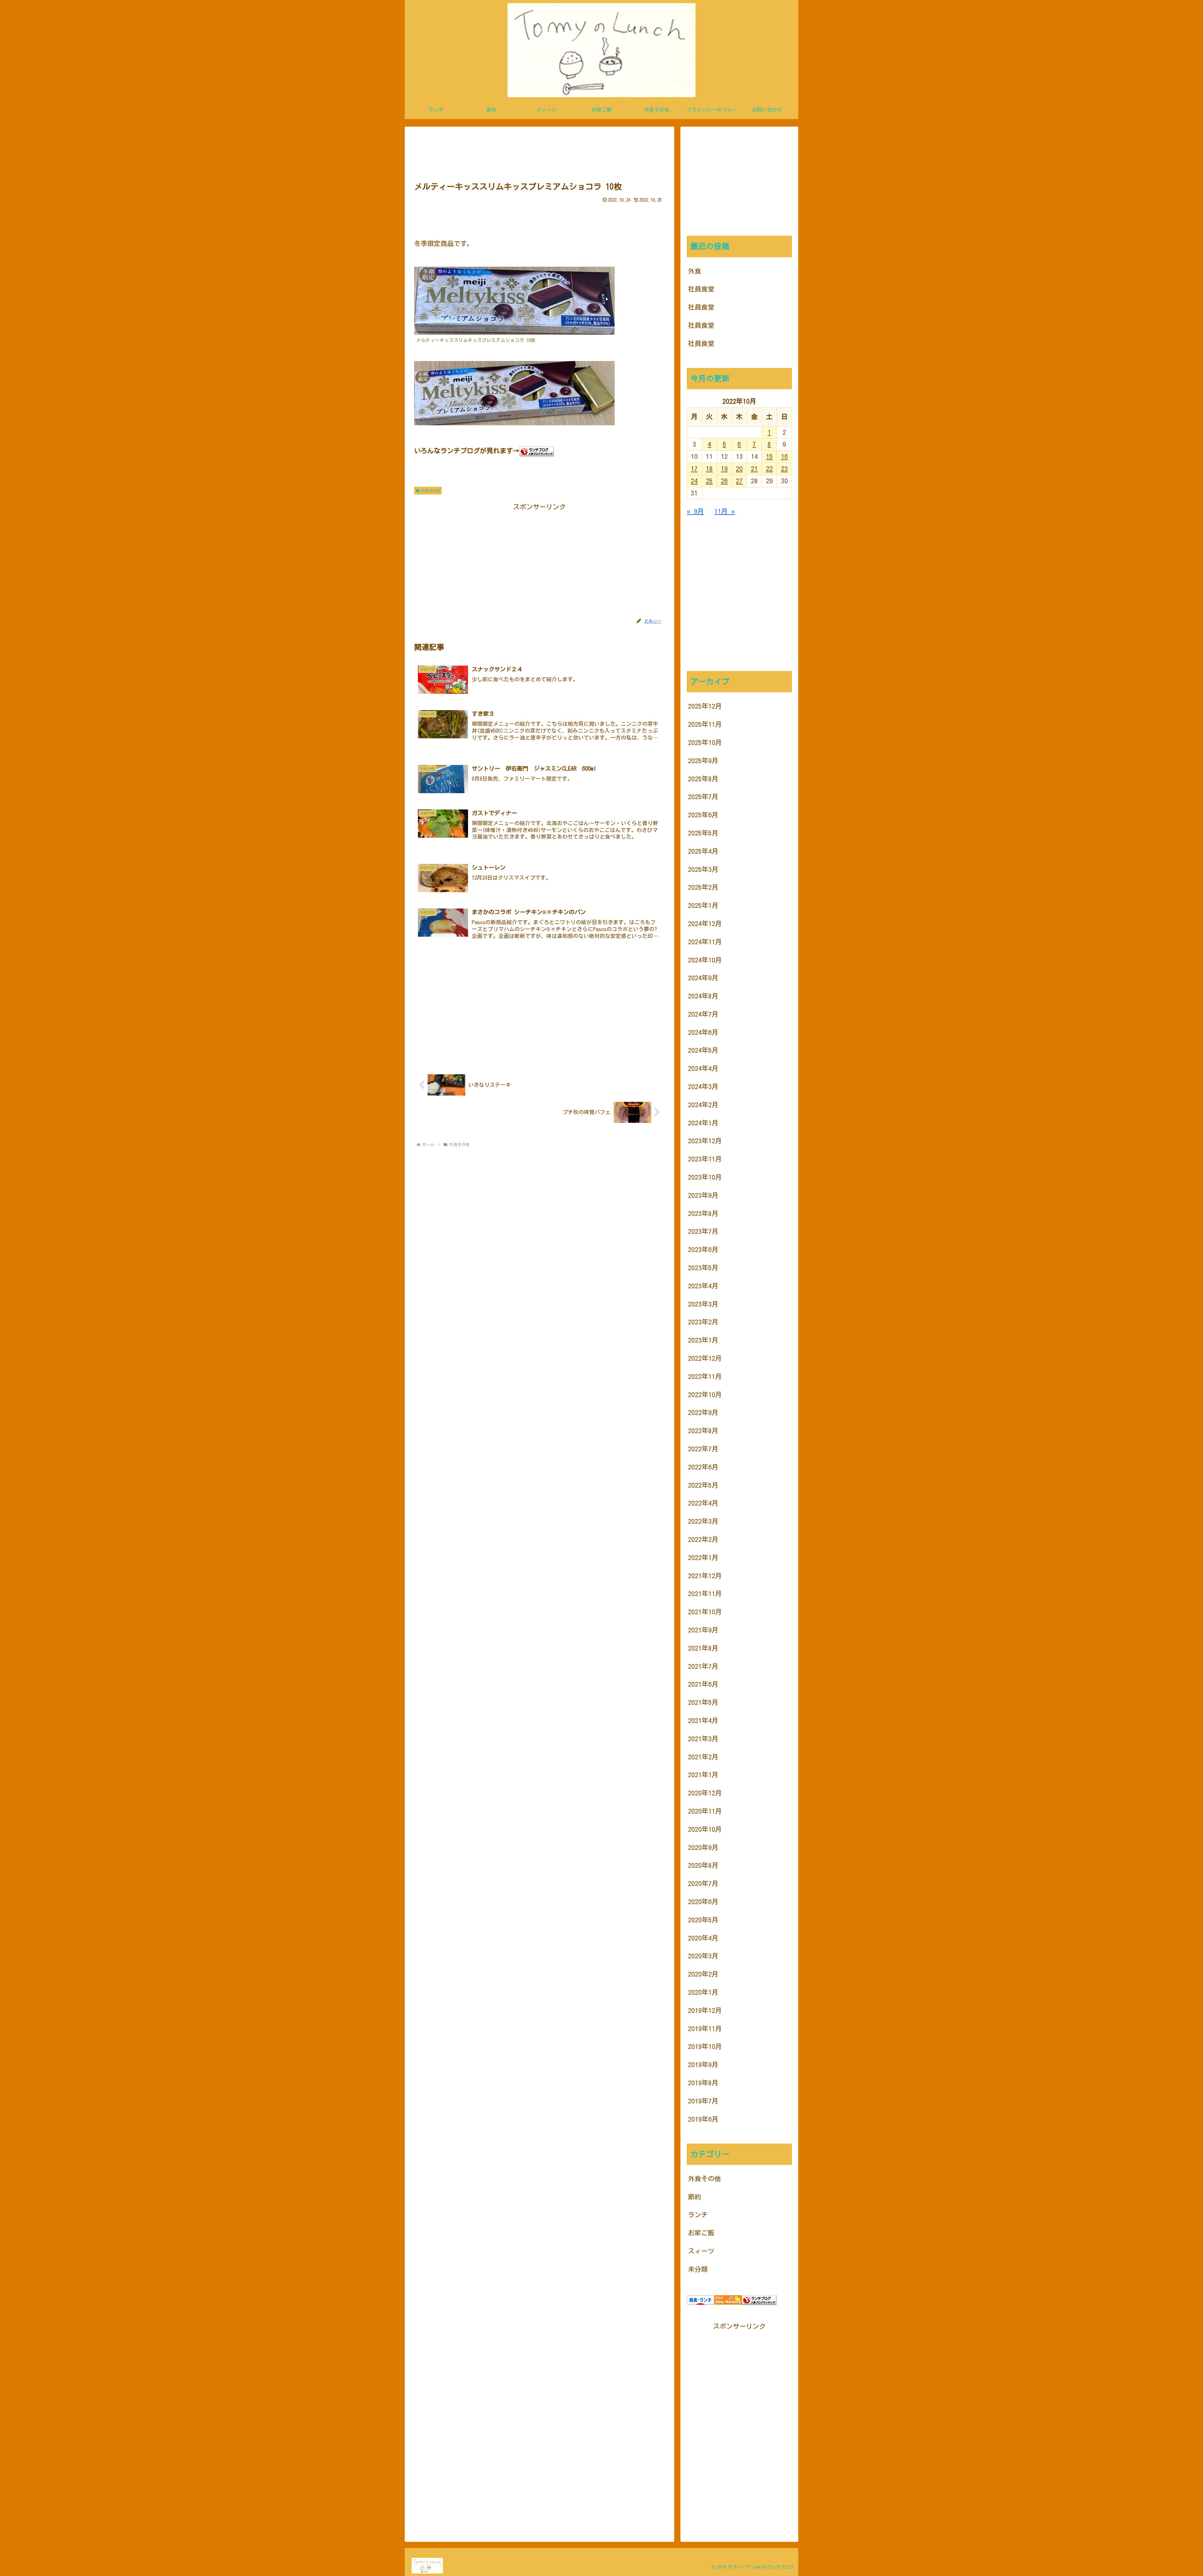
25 (709, 481)
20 (739, 469)
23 (784, 469)
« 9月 (695, 511)
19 (724, 469)
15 (769, 456)
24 (694, 481)
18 (709, 469)
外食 (695, 271)
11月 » (725, 511)
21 (754, 469)
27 (739, 481)
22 (769, 469)
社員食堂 (701, 289)
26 (724, 481)
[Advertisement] (539, 152)
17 (694, 469)
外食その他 (430, 490)
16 (784, 456)
